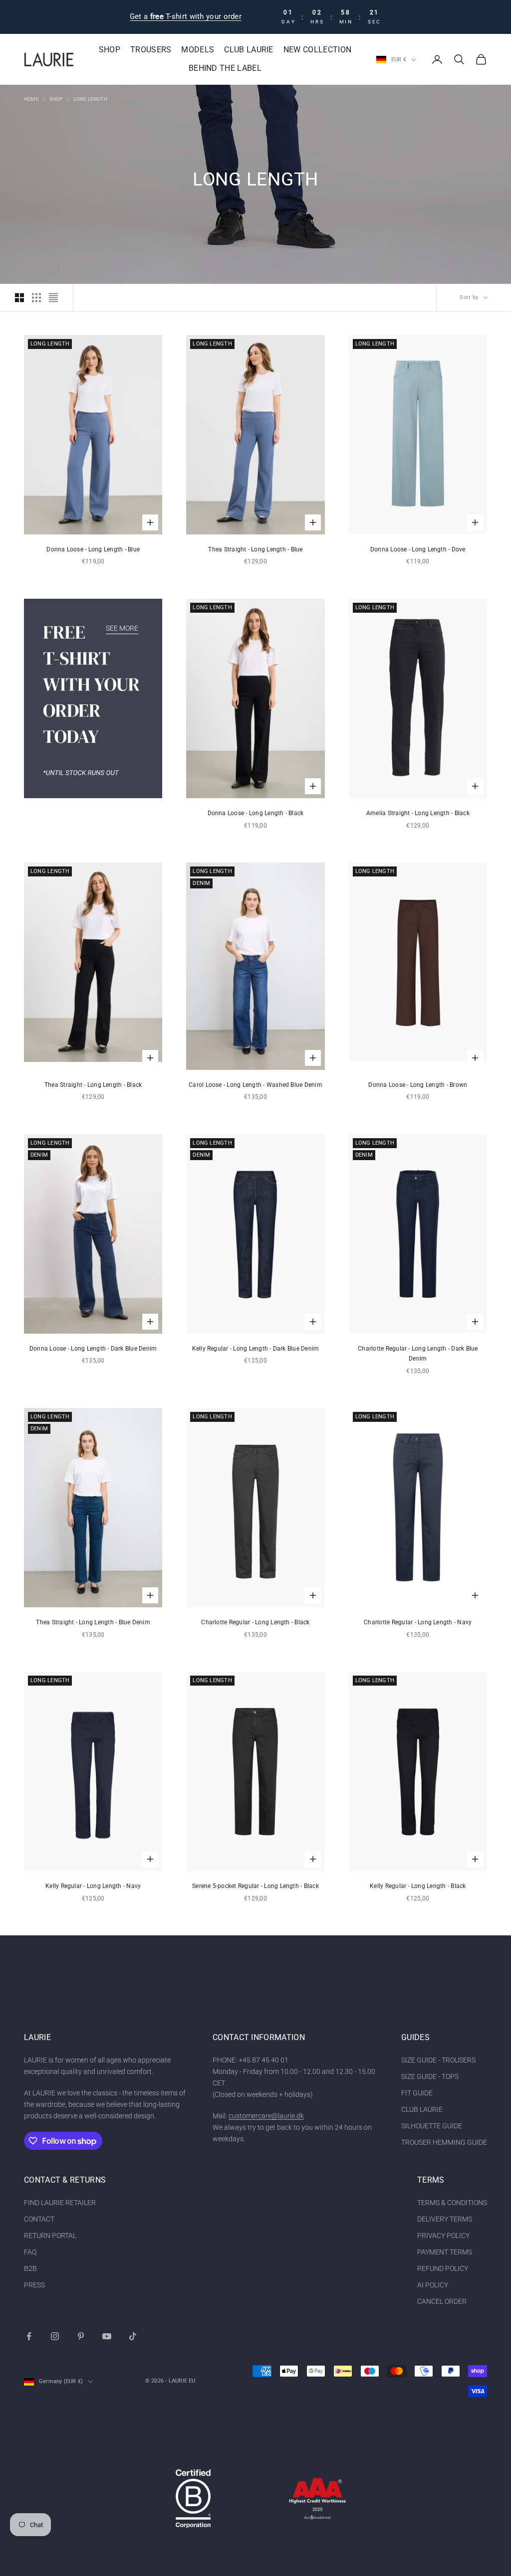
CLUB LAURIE (249, 50)
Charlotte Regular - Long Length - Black (255, 1622)
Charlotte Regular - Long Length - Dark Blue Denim (418, 1354)
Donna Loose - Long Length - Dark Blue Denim (93, 1349)
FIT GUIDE (417, 2093)
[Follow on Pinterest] (81, 2336)
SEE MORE (122, 628)
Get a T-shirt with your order (186, 16)
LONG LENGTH (90, 99)
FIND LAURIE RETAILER (60, 2203)
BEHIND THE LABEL (225, 68)
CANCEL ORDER (442, 2301)
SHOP (110, 50)
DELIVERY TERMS (445, 2219)
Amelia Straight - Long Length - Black (418, 813)
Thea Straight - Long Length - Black (93, 1085)
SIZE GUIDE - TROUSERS (438, 2060)
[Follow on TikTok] (133, 2336)
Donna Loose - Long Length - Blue (93, 549)
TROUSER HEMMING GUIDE (444, 2142)
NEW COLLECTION (317, 50)
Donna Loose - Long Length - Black (256, 813)
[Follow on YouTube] (107, 2336)
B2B (30, 2268)
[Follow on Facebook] (29, 2336)
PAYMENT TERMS (445, 2252)
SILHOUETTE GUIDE (432, 2126)
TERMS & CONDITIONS (452, 2203)
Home (31, 99)
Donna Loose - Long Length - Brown (418, 1085)
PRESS (34, 2285)
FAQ (30, 2252)
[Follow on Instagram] (55, 2336)
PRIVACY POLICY (443, 2235)
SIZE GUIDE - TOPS (430, 2076)
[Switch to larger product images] (19, 298)
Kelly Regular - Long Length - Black (418, 1886)
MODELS (198, 50)
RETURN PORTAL (50, 2235)
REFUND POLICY (443, 2268)
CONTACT (39, 2219)
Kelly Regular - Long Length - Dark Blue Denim (256, 1349)
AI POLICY (433, 2285)
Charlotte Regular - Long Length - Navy (418, 1622)
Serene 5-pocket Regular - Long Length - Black (255, 1886)
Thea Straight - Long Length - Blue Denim (93, 1622)
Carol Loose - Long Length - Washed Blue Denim (255, 1085)
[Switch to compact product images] (53, 298)
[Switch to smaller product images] (36, 298)
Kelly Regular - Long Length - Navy (93, 1886)
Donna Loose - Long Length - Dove (418, 549)
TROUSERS (151, 50)
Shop (56, 99)
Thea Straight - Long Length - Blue (255, 549)
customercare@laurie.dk (266, 2116)
